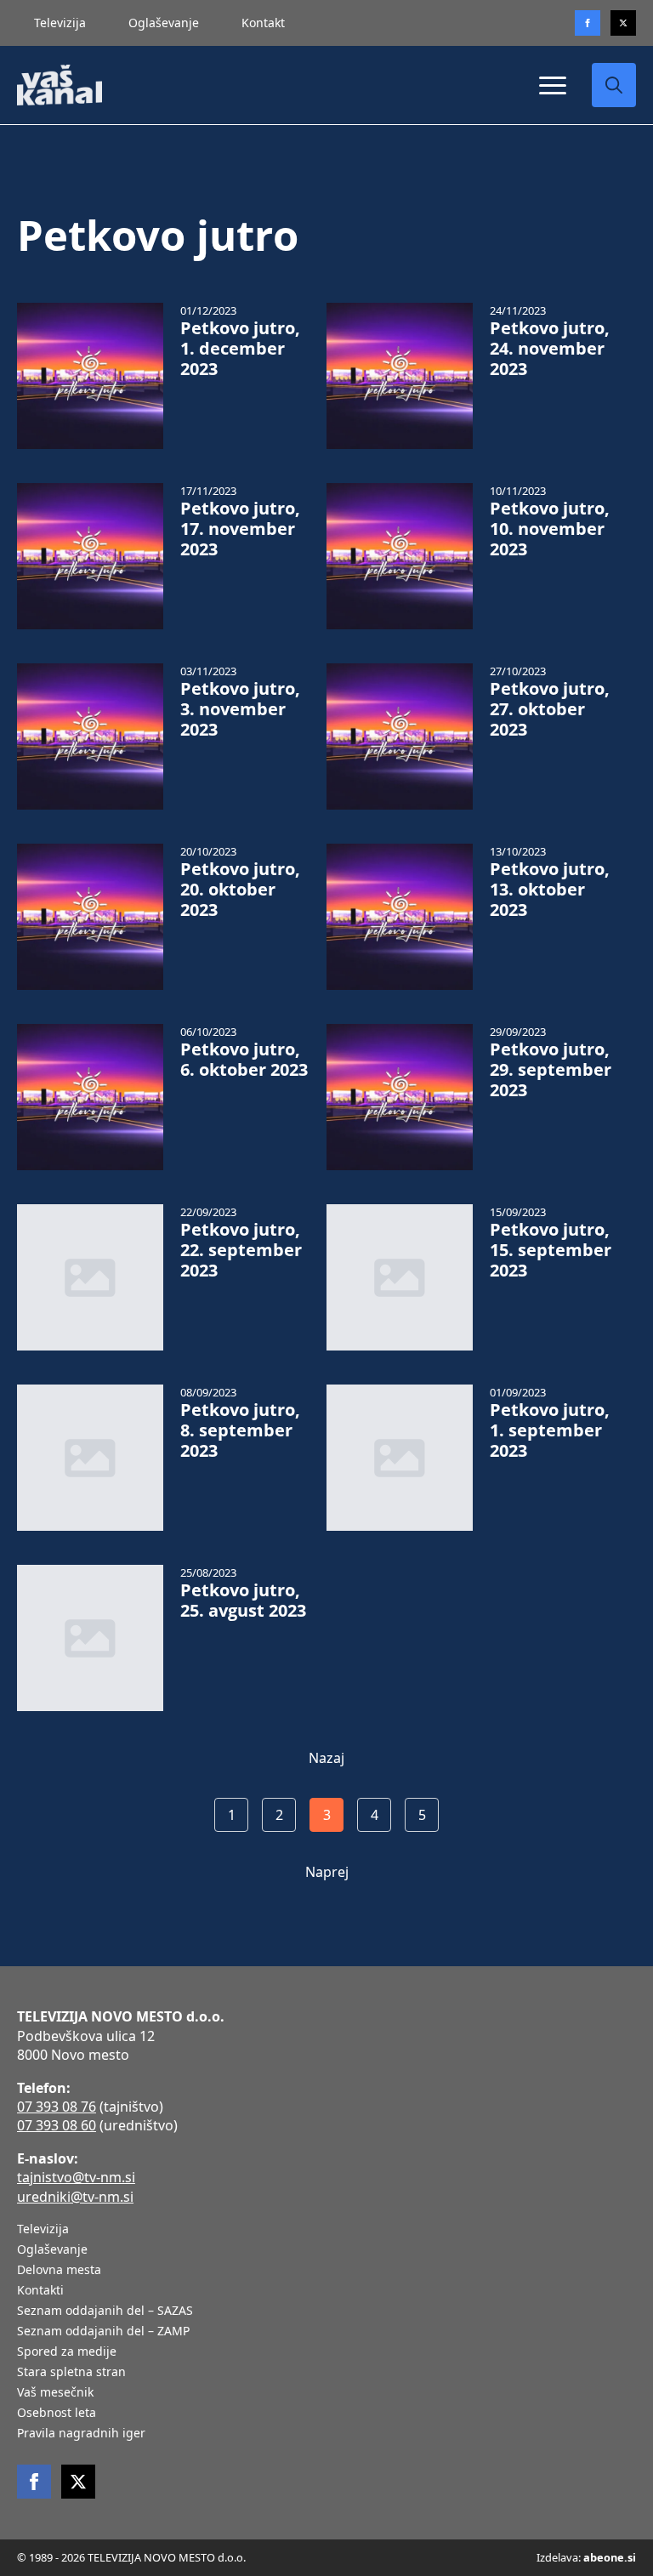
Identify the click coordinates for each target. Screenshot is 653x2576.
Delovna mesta (59, 2271)
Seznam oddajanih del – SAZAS (105, 2312)
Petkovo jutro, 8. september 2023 (240, 1430)
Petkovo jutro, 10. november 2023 (550, 529)
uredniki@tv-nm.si (75, 2197)
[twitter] (623, 23)
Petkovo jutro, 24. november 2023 (550, 349)
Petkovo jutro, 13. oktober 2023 (550, 890)
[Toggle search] (614, 85)
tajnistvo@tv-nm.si (76, 2177)
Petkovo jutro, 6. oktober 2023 (244, 1060)
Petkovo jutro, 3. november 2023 (240, 709)
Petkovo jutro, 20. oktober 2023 (240, 890)
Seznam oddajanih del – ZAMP (103, 2332)
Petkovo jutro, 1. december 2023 (240, 349)
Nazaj (326, 1758)
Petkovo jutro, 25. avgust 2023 (243, 1601)
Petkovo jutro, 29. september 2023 (551, 1070)
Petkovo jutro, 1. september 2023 (550, 1430)
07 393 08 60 (57, 2125)
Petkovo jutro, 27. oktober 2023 (550, 709)
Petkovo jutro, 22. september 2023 (241, 1250)
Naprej (327, 1872)
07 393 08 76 (57, 2107)
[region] (221, 2442)
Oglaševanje (164, 23)
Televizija (60, 23)
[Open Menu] (553, 85)
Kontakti (40, 2291)
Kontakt (263, 23)
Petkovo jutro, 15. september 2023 (551, 1250)
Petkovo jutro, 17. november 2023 (240, 529)
